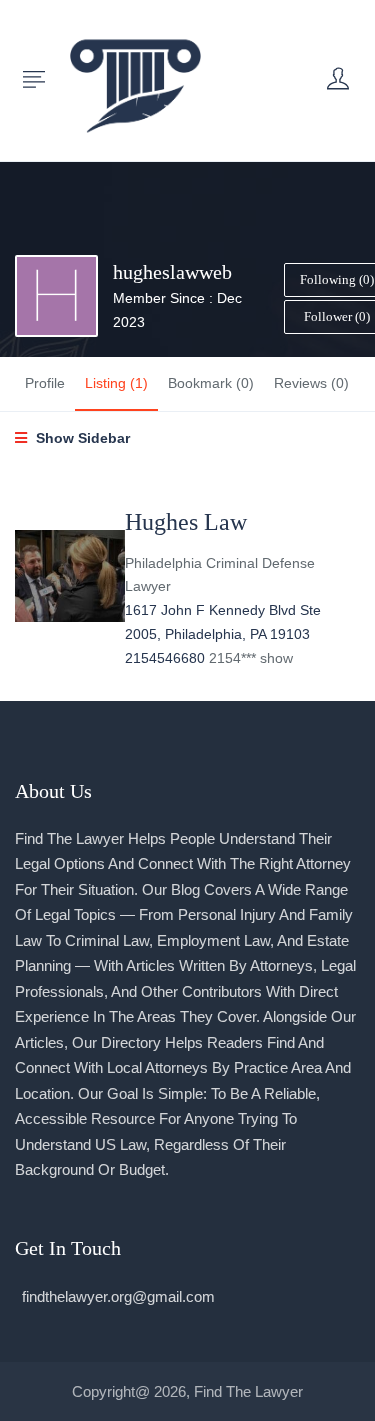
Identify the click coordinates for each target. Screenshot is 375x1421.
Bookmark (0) (211, 383)
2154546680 (167, 658)
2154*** (251, 658)
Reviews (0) (311, 383)
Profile (45, 383)
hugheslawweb (172, 272)
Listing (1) (116, 383)
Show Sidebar (81, 438)
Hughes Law (186, 522)
